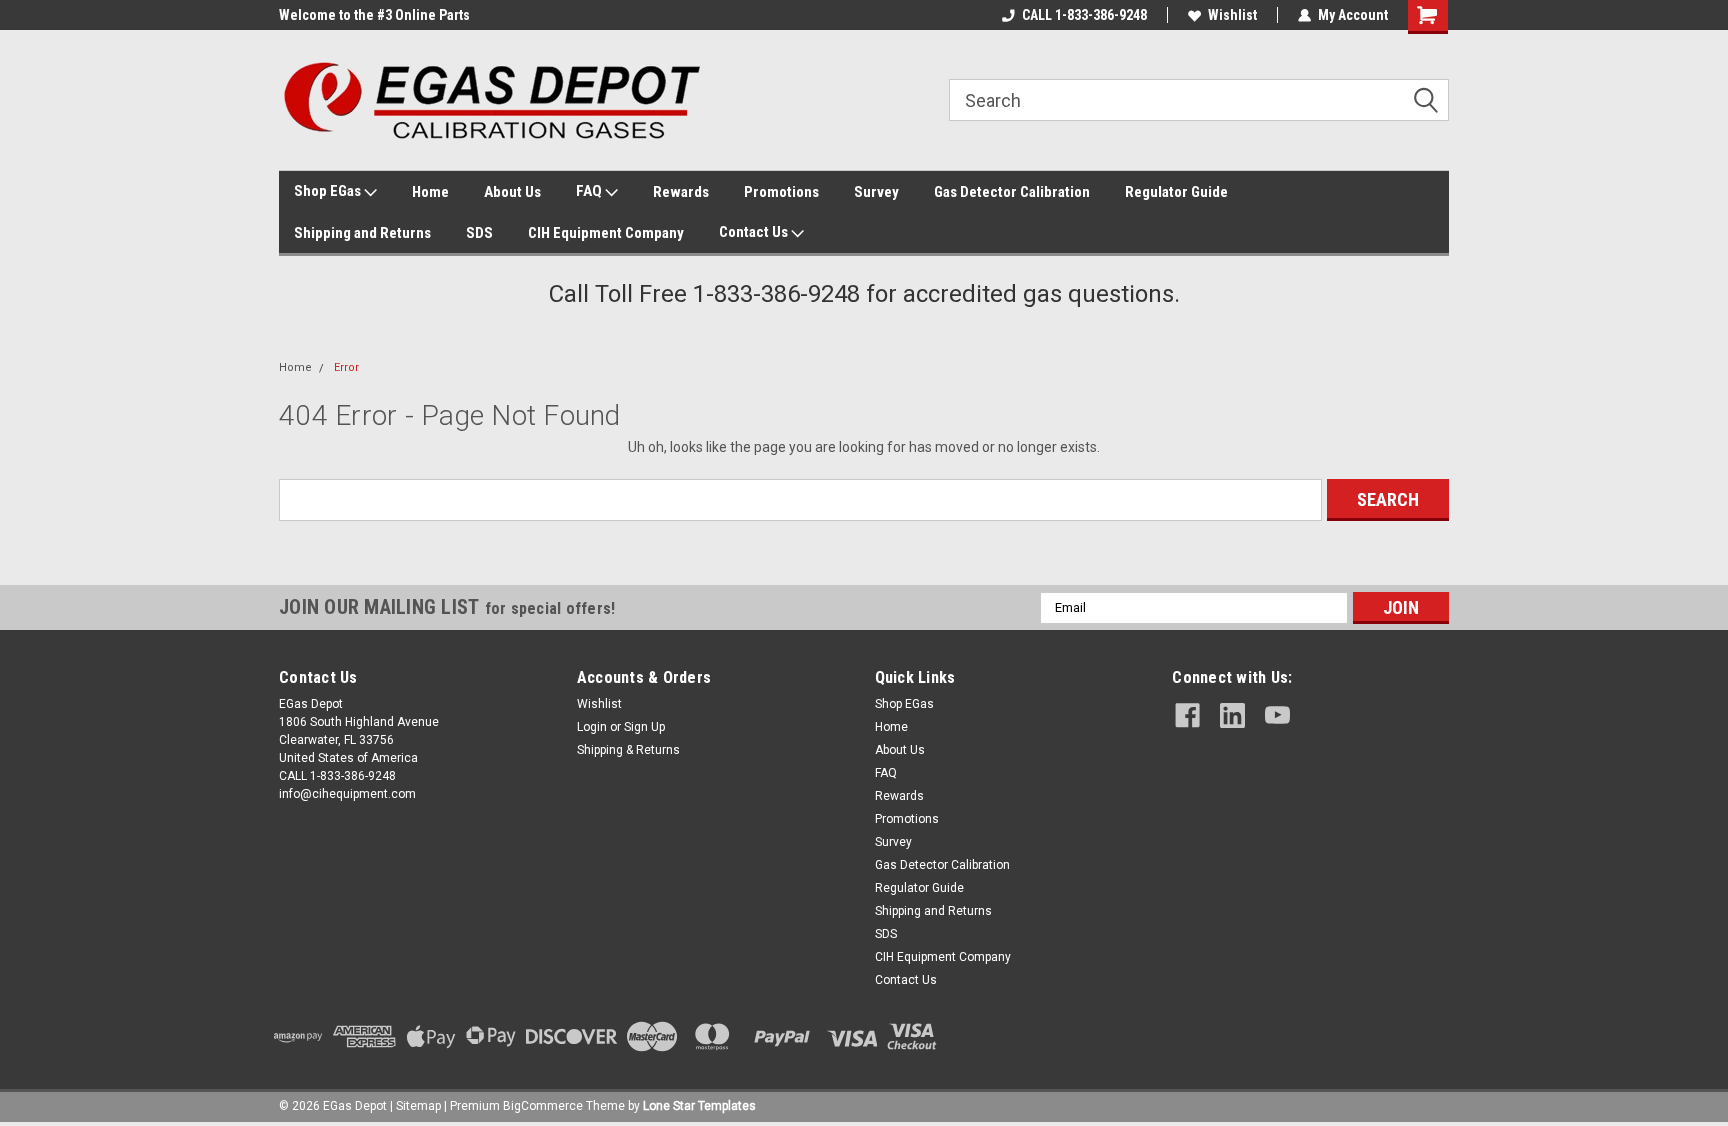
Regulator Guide (1176, 192)
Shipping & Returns (628, 750)
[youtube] (1277, 715)
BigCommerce (543, 1106)
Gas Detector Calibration (1012, 192)
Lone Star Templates (699, 1106)
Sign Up (644, 727)
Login (592, 727)
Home (430, 192)
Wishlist (1232, 15)
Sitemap (418, 1106)
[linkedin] (1232, 715)
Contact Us (755, 232)
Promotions (781, 192)
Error (346, 367)
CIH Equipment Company (606, 233)
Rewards (681, 192)
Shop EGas (329, 191)
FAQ (590, 191)
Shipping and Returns (362, 233)
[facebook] (1187, 715)
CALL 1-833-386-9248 (1084, 15)
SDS (479, 233)
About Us (512, 192)
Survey (876, 192)
